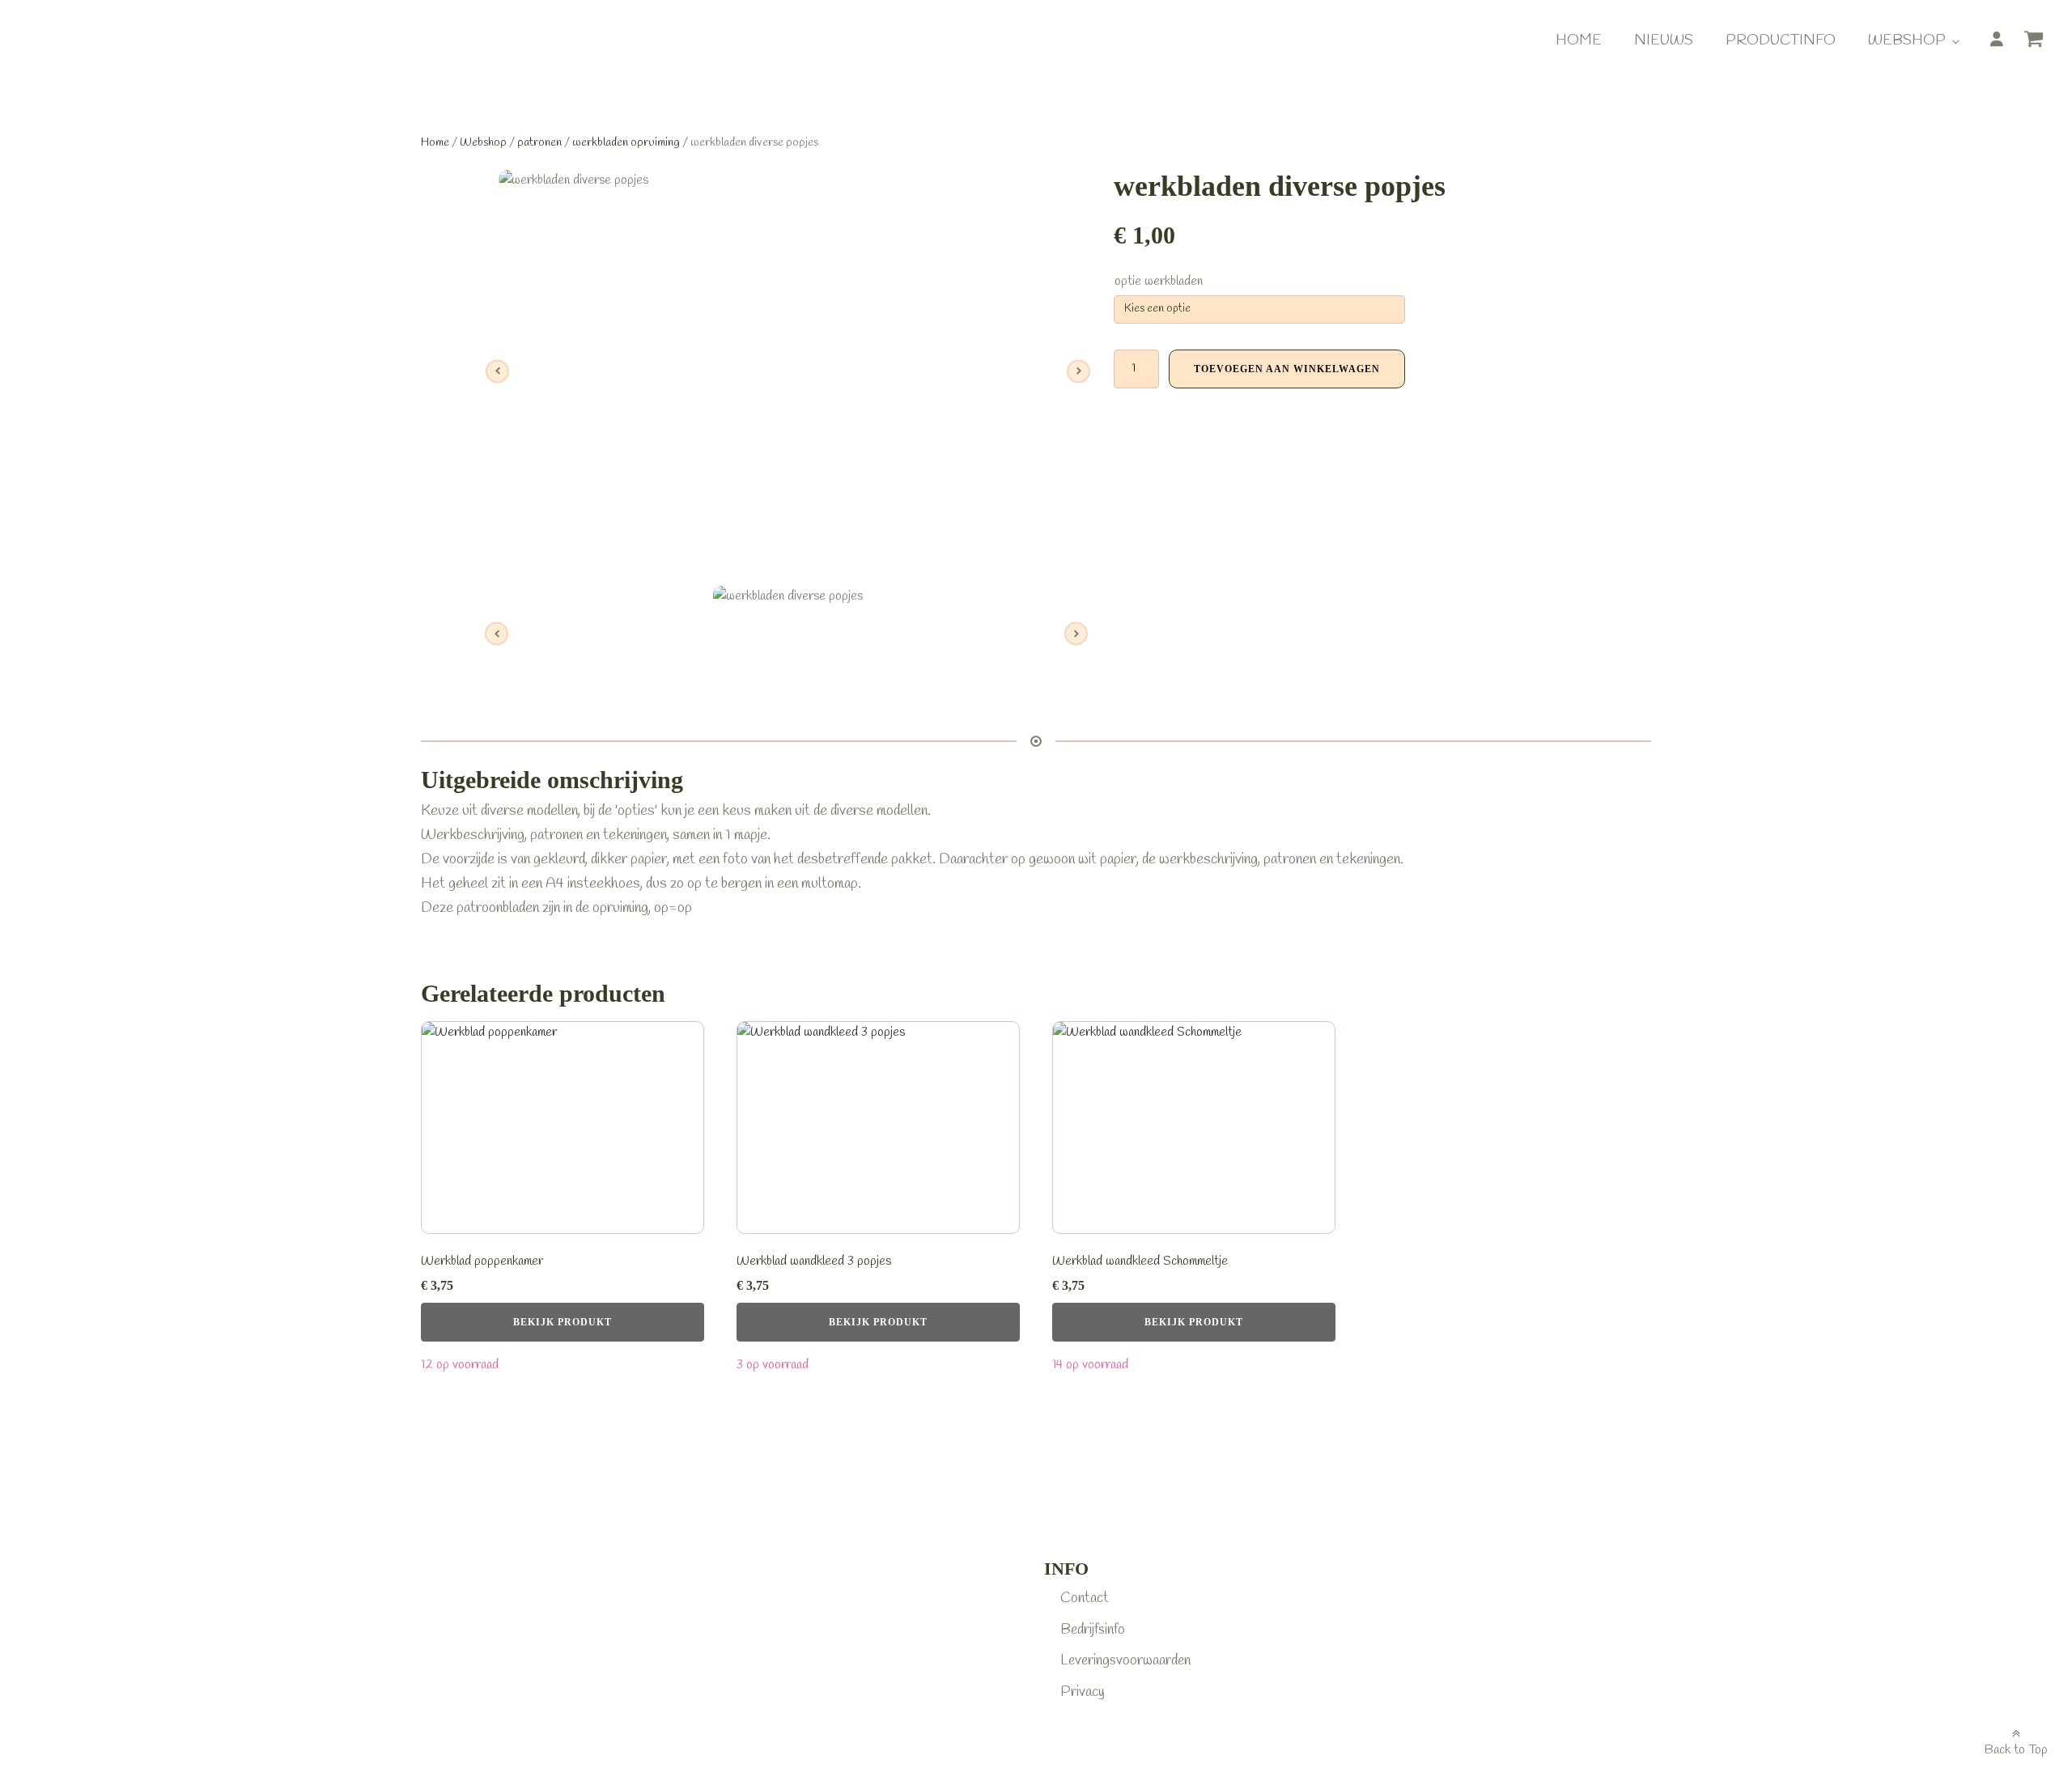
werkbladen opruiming (626, 142)
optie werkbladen (1159, 281)
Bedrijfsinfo (1093, 1630)
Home (435, 142)
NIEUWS (1664, 40)
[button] (2040, 45)
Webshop (483, 142)
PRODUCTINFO (1781, 40)
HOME (1579, 40)
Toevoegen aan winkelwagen (1287, 369)
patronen (539, 142)
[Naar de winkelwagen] (2040, 42)
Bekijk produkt (563, 1322)
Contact (1085, 1598)
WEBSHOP (1907, 40)
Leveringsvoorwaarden (1125, 1660)
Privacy (1083, 1692)
